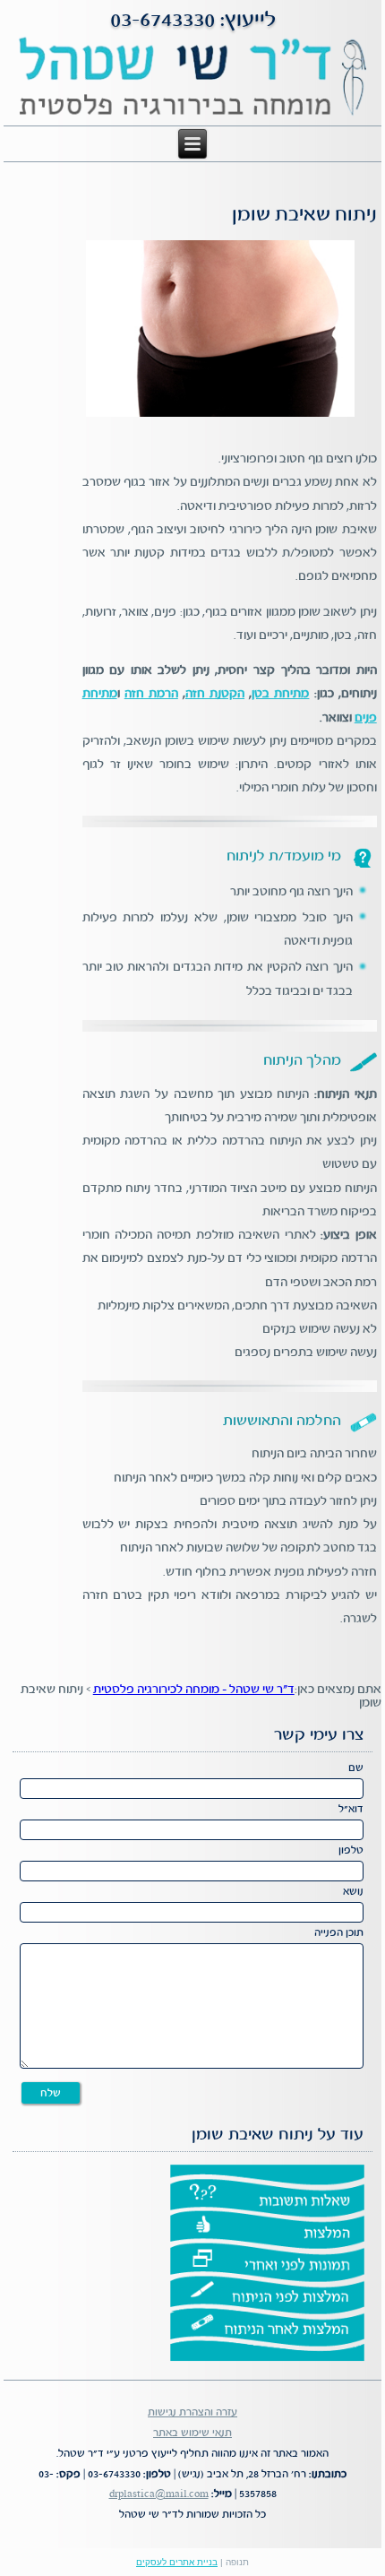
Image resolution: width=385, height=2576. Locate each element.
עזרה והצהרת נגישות (192, 2412)
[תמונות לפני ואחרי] (267, 2262)
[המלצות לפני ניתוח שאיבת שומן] (267, 2295)
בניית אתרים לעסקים (177, 2562)
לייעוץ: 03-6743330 (193, 21)
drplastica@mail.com (159, 2494)
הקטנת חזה (215, 694)
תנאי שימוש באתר (192, 2433)
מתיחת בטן (280, 694)
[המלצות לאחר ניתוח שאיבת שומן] (267, 2328)
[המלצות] (267, 2230)
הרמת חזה (151, 694)
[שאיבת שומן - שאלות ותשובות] (267, 2198)
